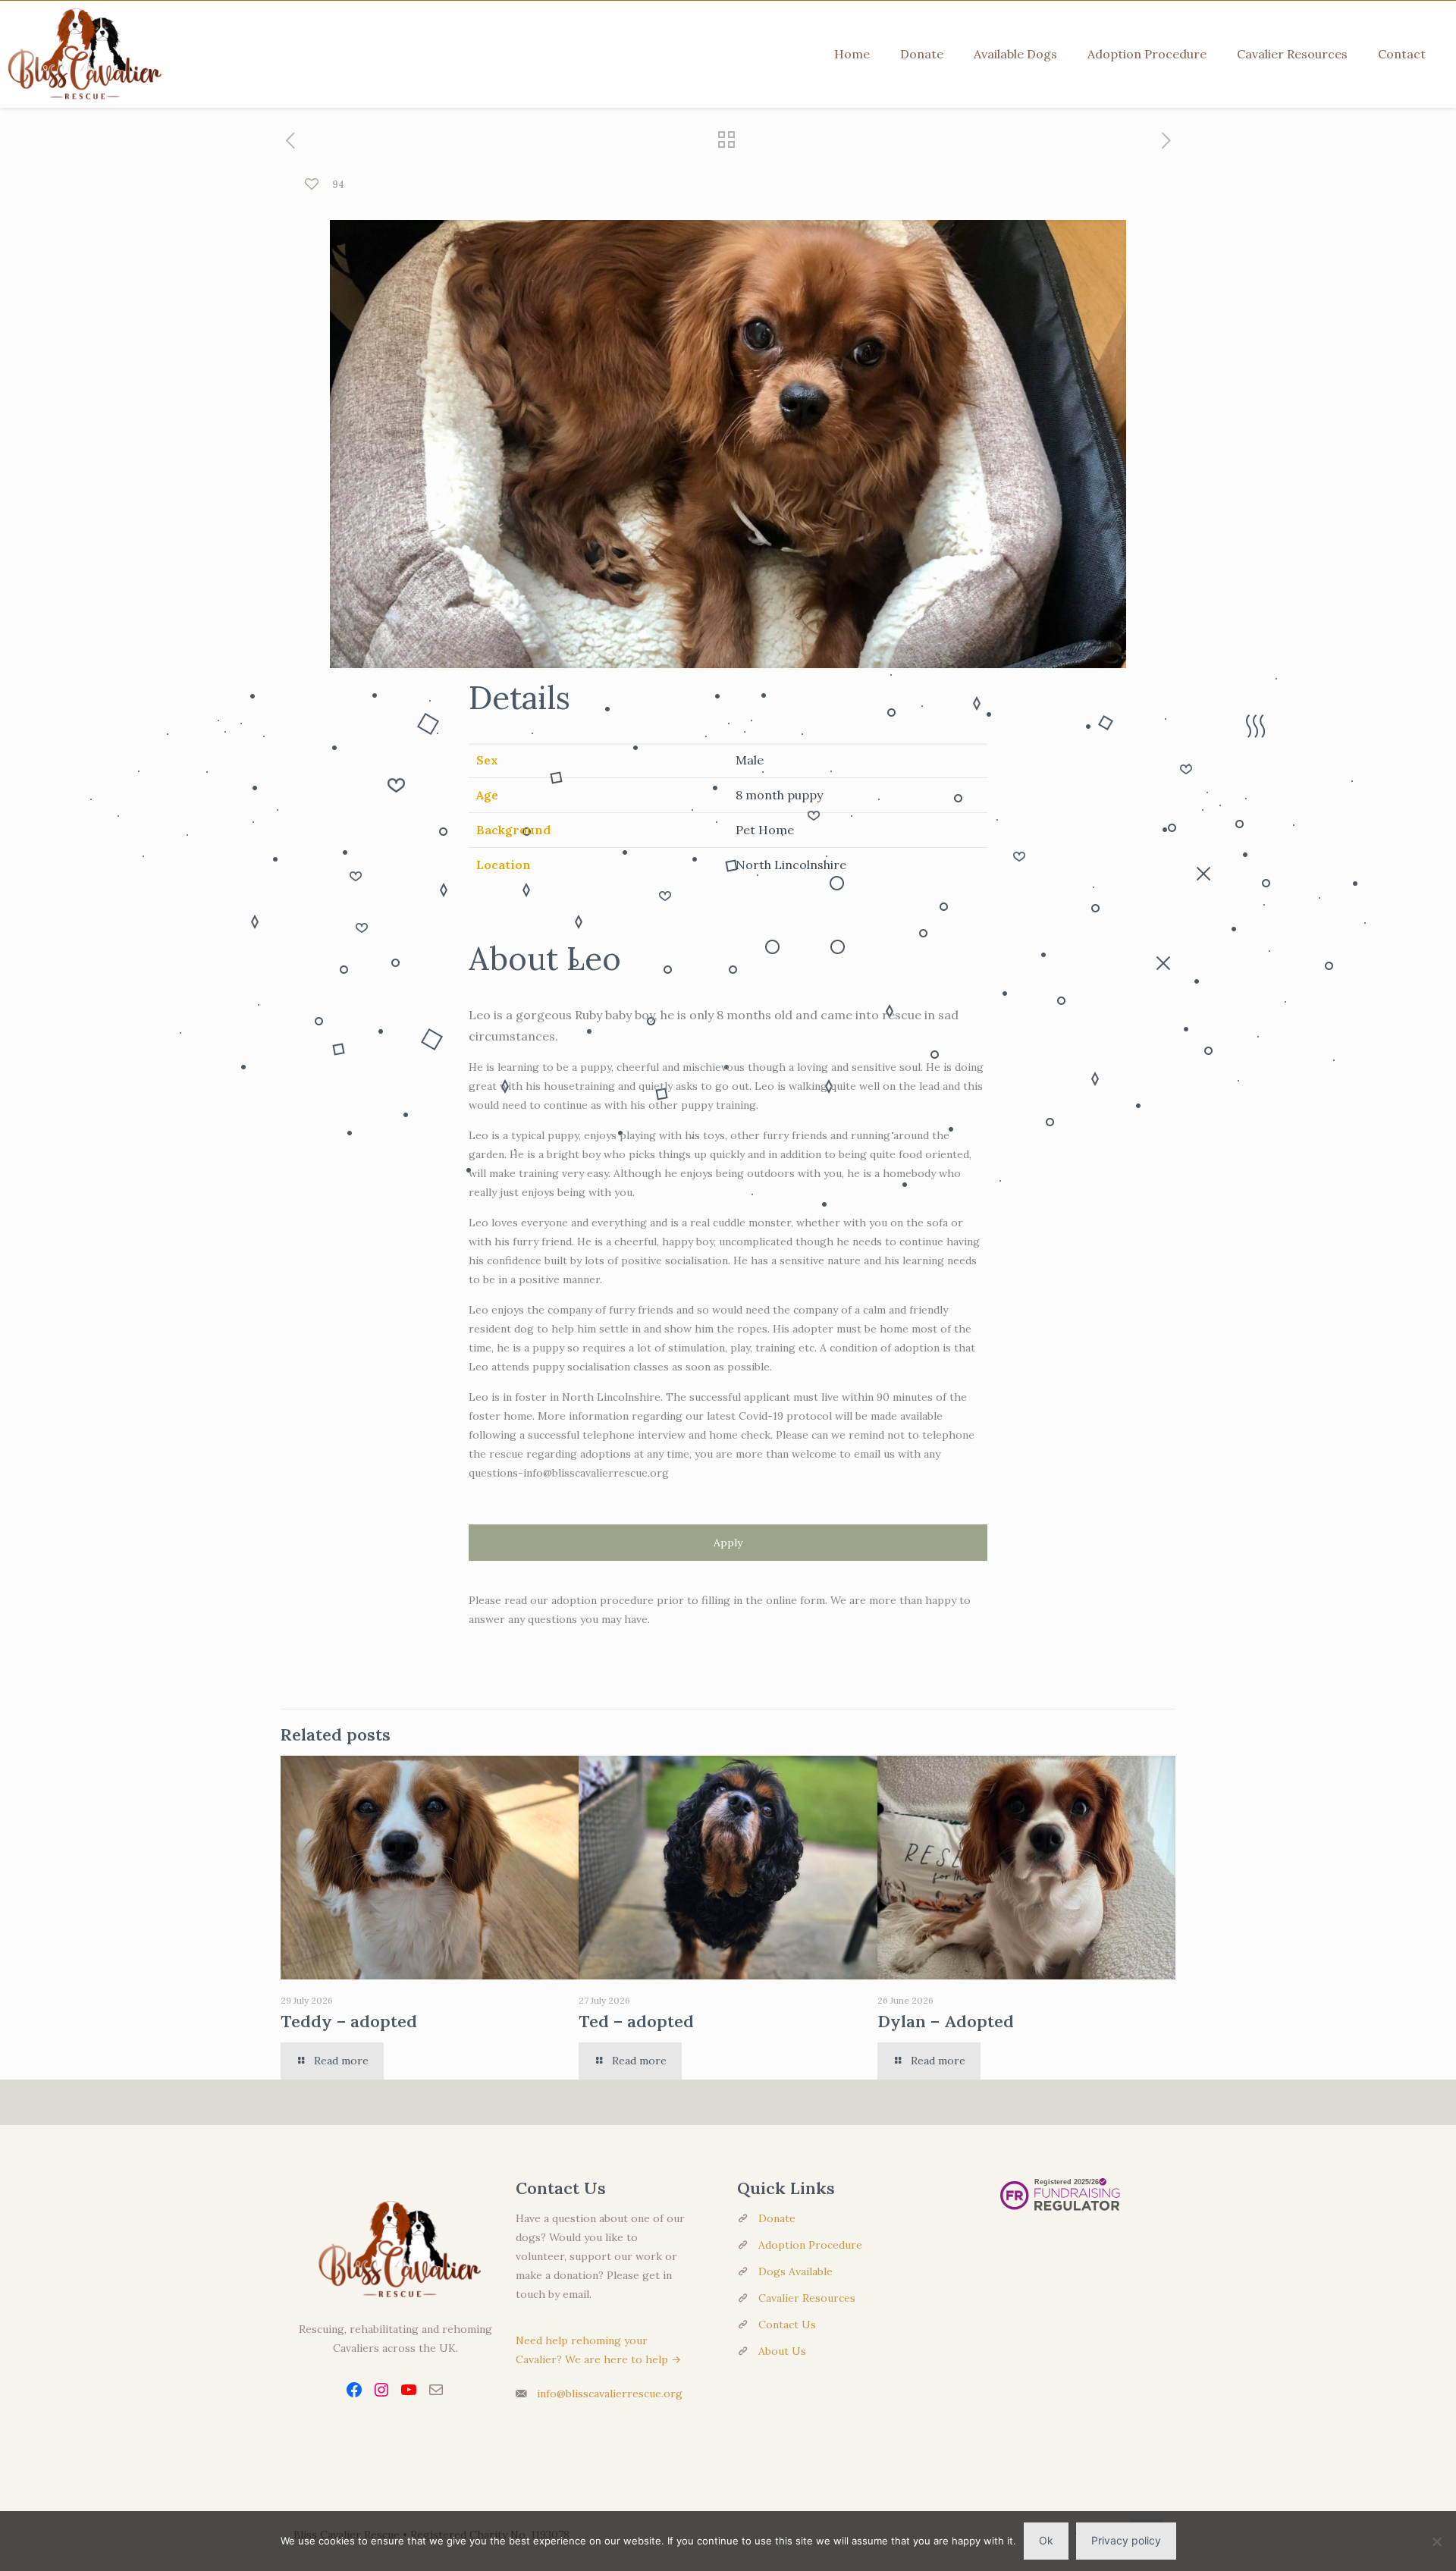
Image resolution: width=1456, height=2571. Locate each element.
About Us (782, 2351)
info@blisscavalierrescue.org (610, 2394)
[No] (1437, 2541)
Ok (1046, 2540)
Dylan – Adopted (946, 2021)
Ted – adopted (636, 2021)
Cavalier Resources (807, 2298)
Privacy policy (1126, 2540)
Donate (777, 2218)
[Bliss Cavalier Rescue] (81, 54)
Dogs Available (795, 2271)
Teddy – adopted (349, 2021)
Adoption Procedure (810, 2245)
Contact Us (787, 2325)
